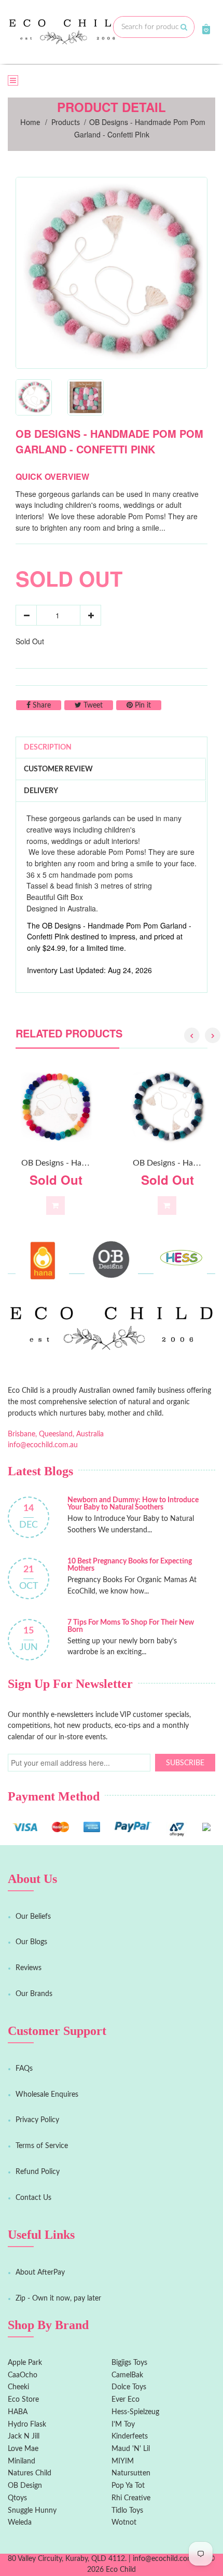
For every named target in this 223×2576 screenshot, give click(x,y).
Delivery (41, 791)
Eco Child (121, 2570)
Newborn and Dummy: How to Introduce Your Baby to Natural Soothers (133, 1504)
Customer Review (58, 769)
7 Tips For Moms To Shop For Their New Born (131, 1626)
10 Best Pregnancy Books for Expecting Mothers (130, 1565)
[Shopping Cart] (206, 29)
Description (48, 747)
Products (66, 123)
